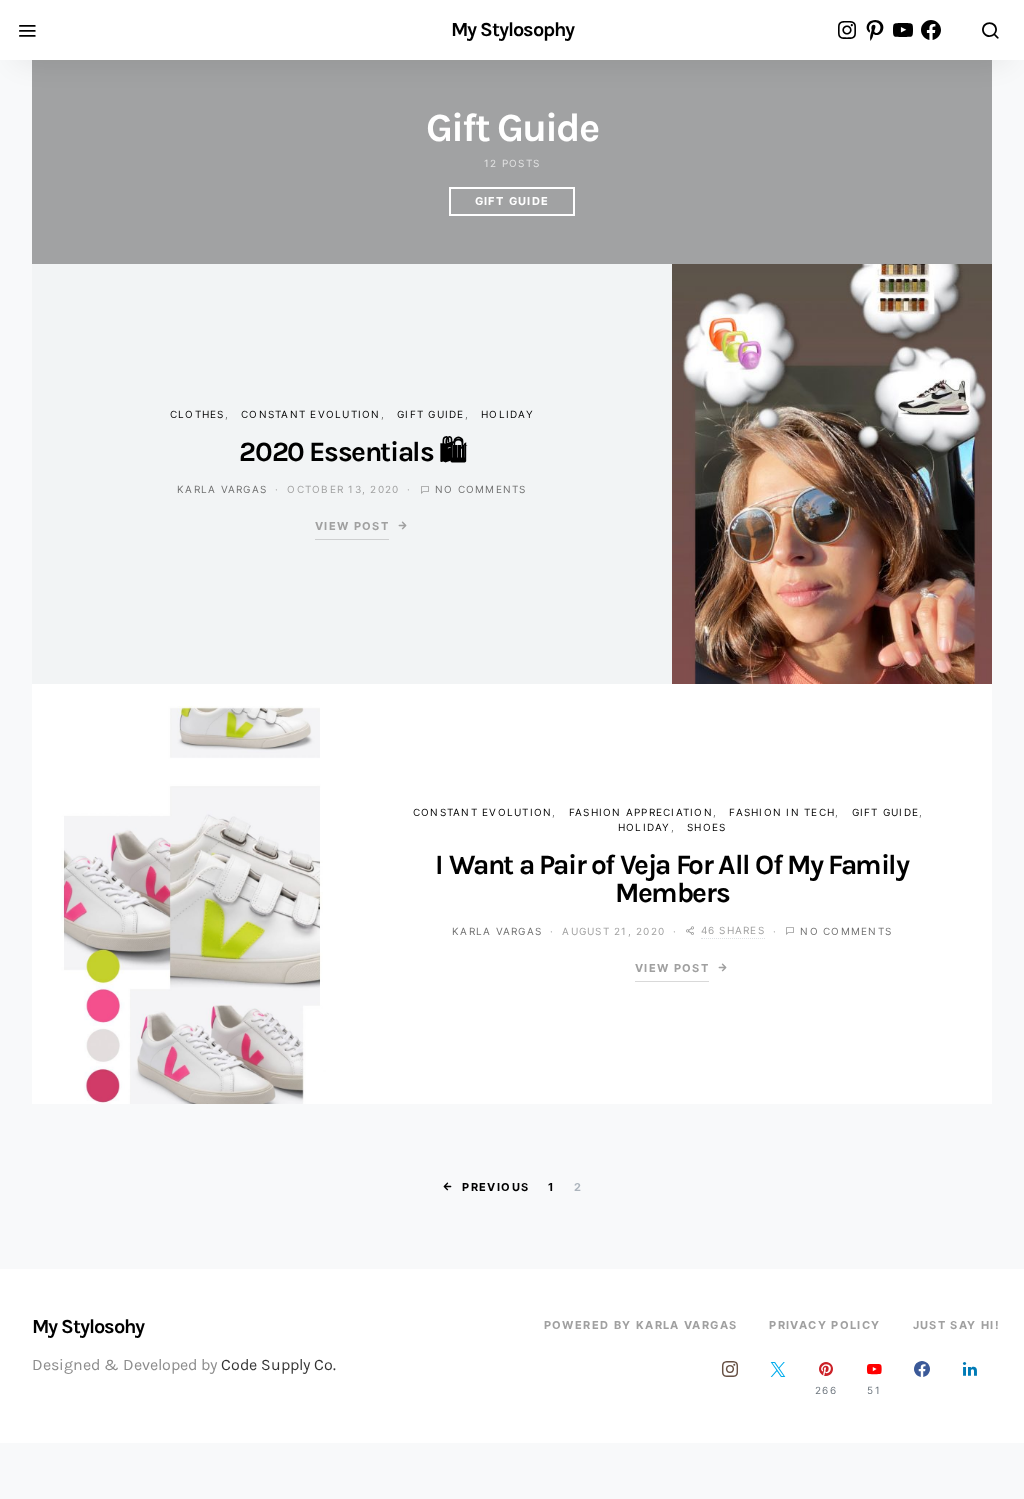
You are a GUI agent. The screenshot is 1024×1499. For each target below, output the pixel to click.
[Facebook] (922, 1378)
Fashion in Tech (782, 812)
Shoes (706, 827)
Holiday (507, 414)
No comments (481, 489)
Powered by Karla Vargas (641, 1325)
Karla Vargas (222, 489)
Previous (495, 1187)
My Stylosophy (512, 30)
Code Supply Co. (278, 1364)
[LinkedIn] (970, 1378)
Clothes (197, 414)
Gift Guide (512, 201)
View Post (352, 526)
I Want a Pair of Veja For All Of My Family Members (671, 878)
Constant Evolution (311, 414)
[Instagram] (730, 1378)
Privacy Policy (824, 1325)
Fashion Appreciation (641, 812)
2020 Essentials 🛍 (351, 451)
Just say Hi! (957, 1325)
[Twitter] (778, 1378)
